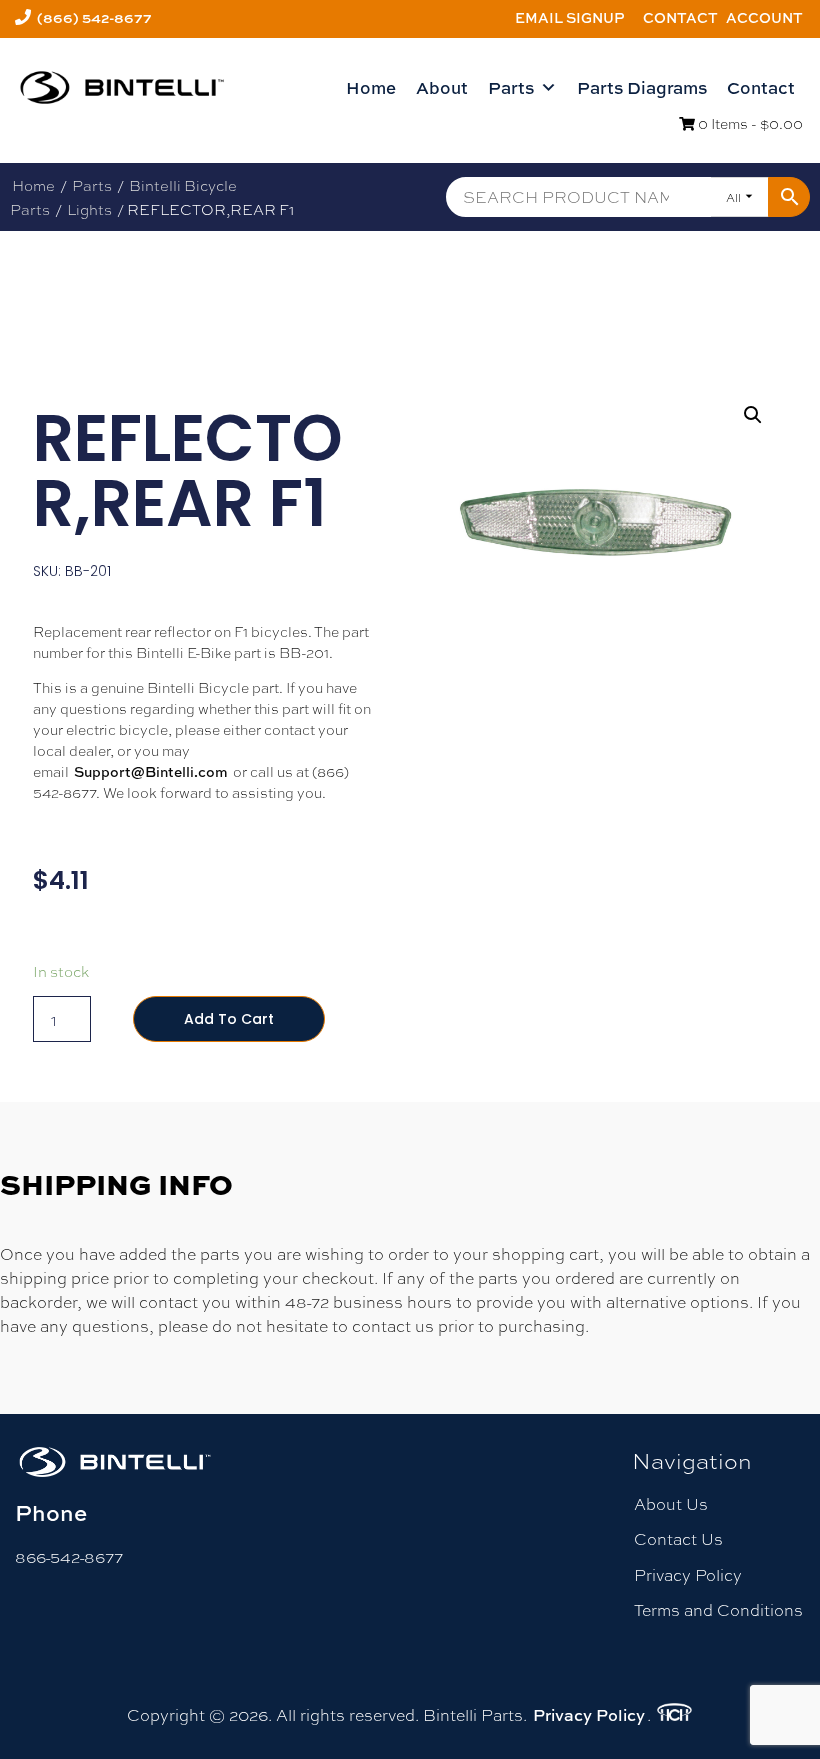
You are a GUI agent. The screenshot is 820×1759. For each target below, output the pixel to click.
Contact (680, 17)
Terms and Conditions (718, 1609)
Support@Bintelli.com (151, 771)
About (442, 87)
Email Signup (570, 17)
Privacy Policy (688, 1574)
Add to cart (229, 1019)
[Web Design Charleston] (674, 1715)
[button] (753, 415)
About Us (671, 1503)
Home (371, 87)
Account (764, 17)
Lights (89, 209)
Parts (511, 87)
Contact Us (678, 1538)
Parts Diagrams (642, 87)
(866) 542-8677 (94, 17)
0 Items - (749, 123)
